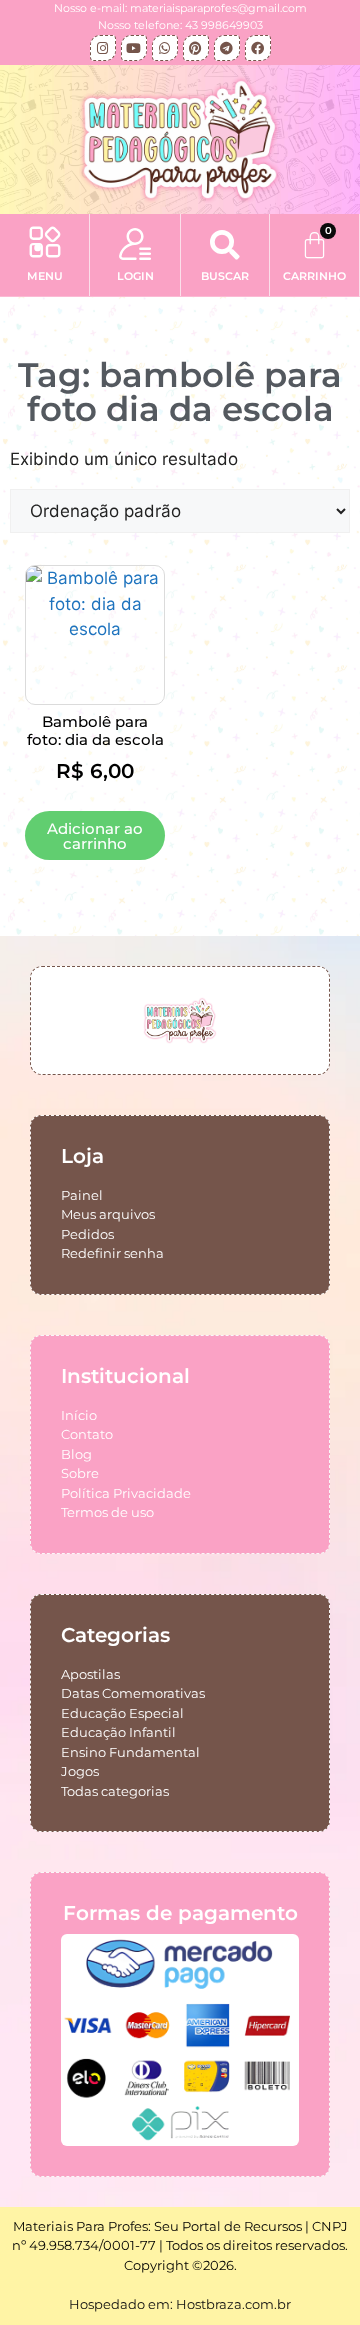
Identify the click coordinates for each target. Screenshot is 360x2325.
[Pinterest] (196, 48)
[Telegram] (227, 48)
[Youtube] (134, 48)
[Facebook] (258, 48)
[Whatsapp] (165, 48)
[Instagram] (103, 48)
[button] (44, 245)
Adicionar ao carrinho (95, 836)
